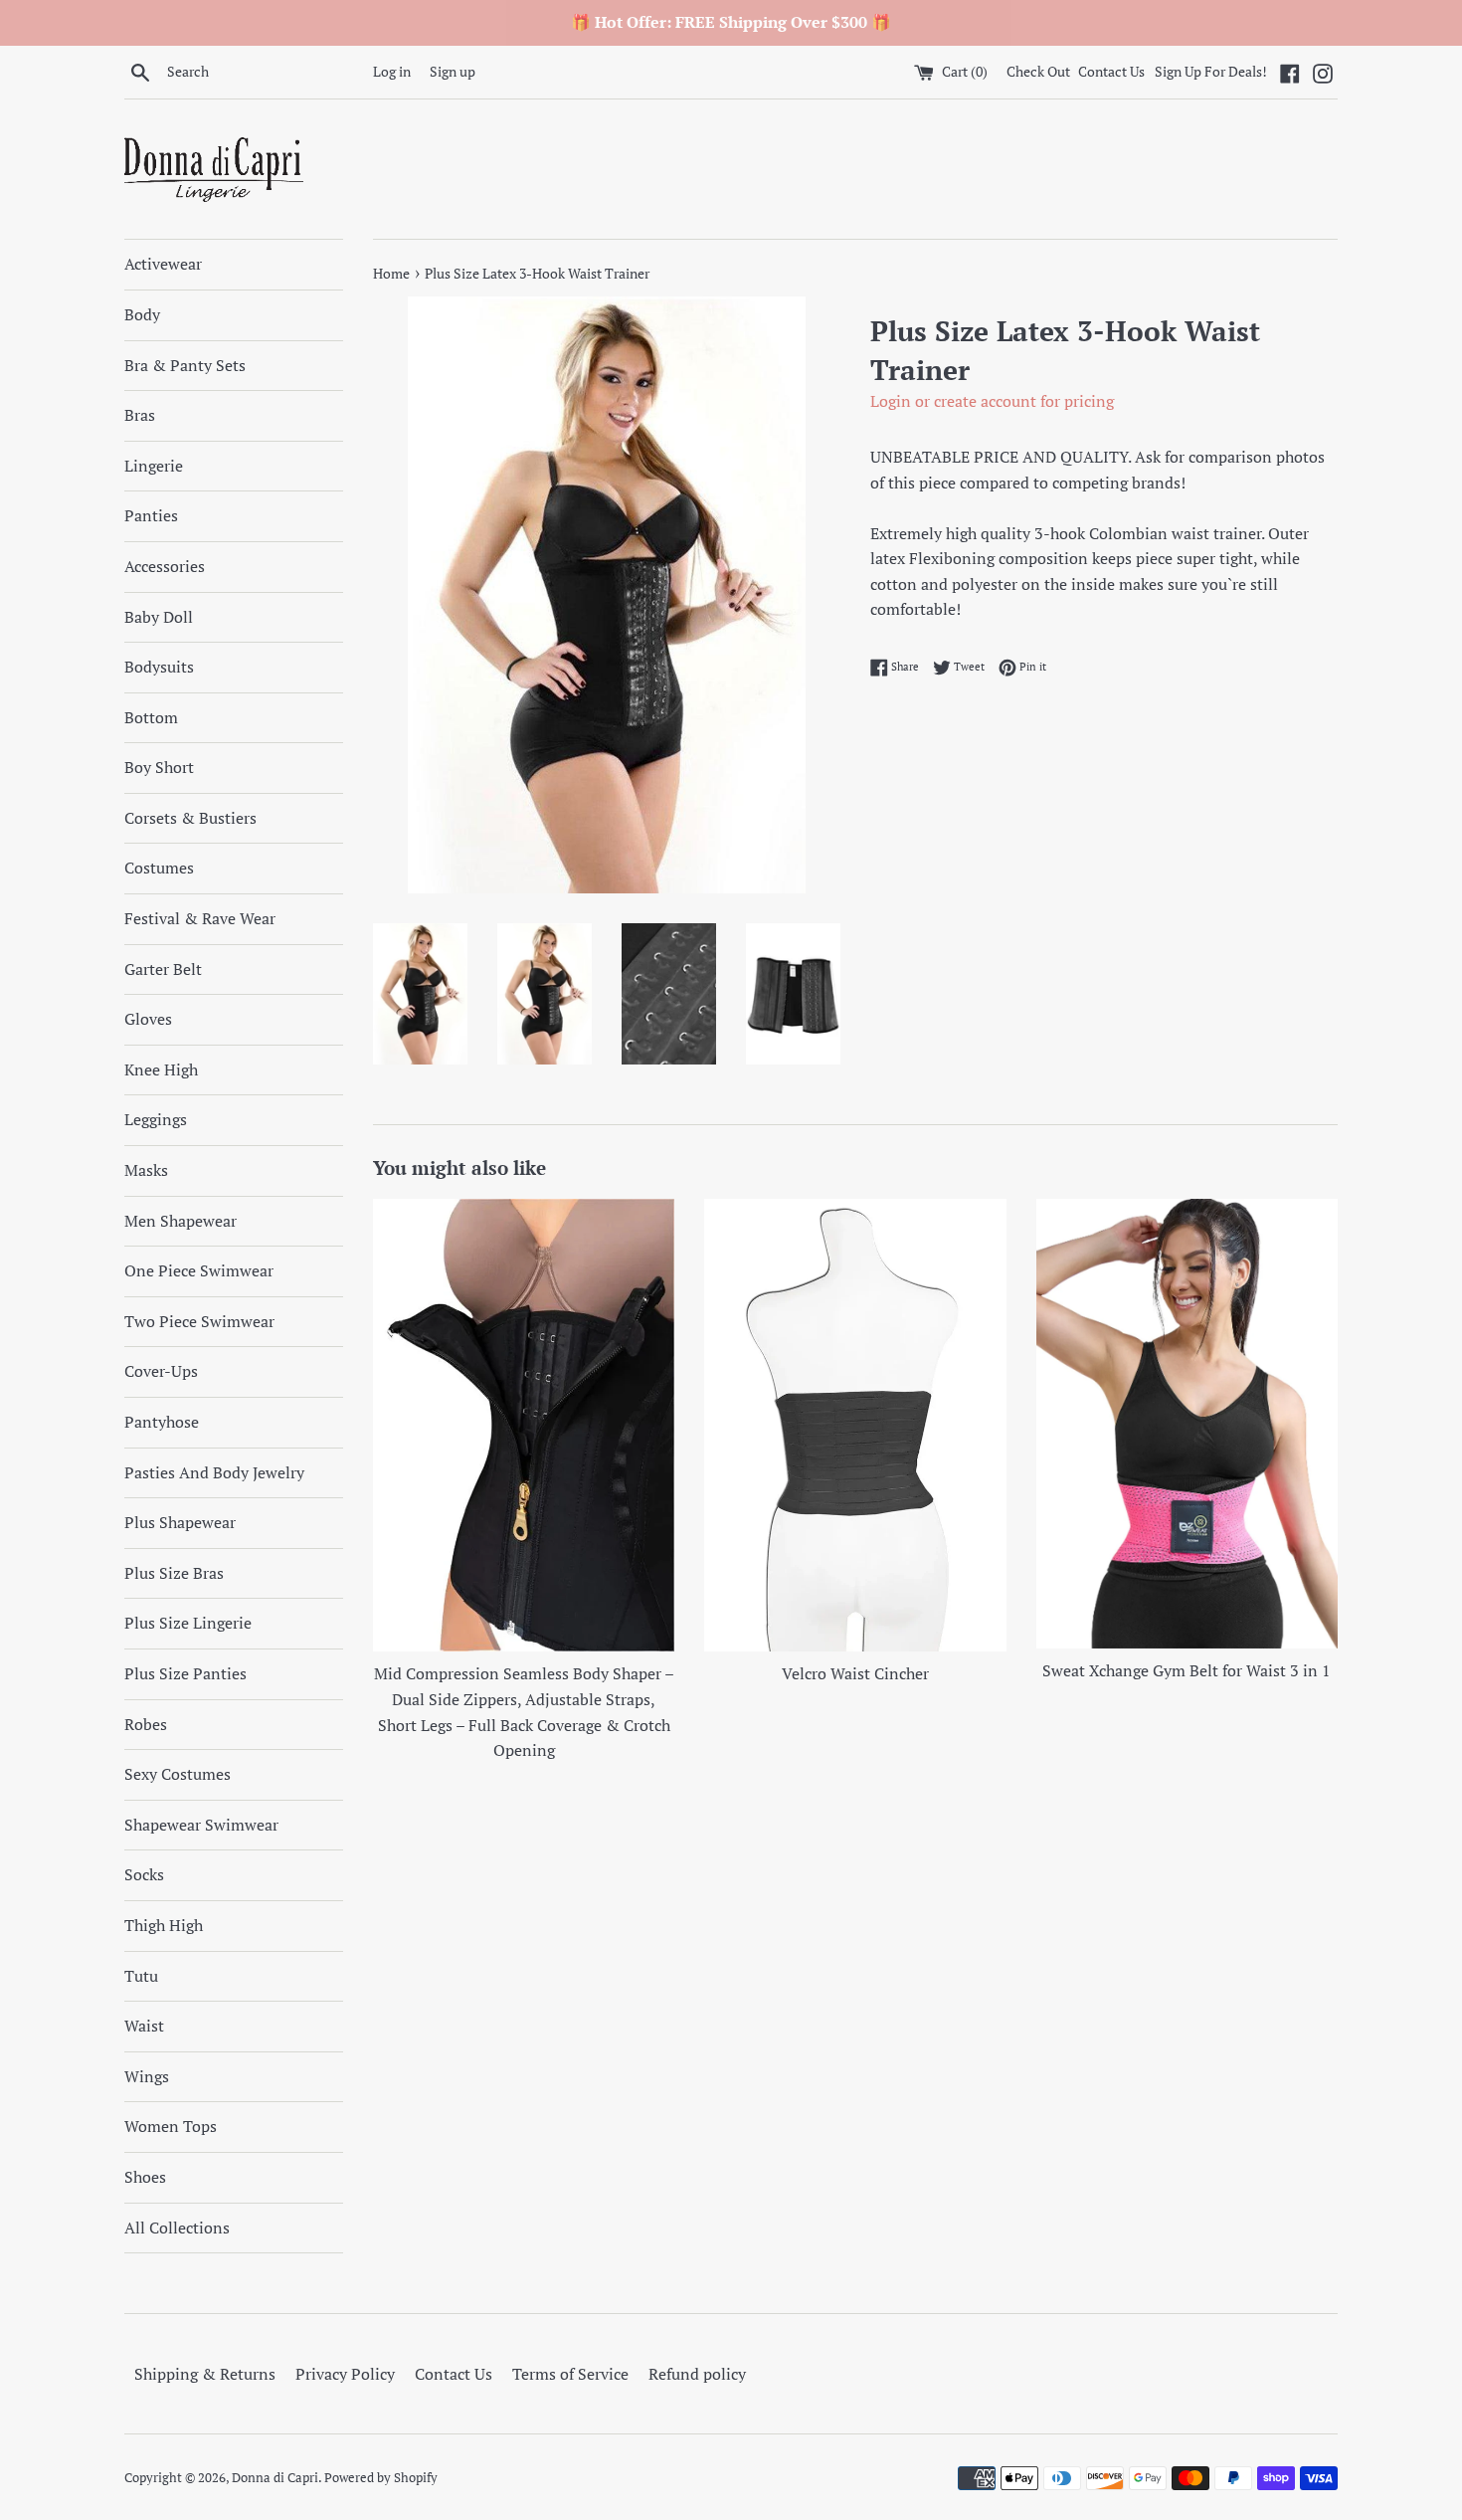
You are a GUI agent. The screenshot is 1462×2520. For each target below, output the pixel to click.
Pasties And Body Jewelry (214, 1472)
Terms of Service (570, 2374)
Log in (392, 71)
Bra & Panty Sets (185, 365)
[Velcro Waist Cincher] (855, 1425)
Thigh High (164, 1925)
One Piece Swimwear (199, 1270)
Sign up (453, 71)
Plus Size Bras (174, 1573)
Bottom (151, 717)
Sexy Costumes (178, 1774)
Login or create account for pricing (992, 401)
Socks (144, 1874)
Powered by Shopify (381, 2478)
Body (142, 314)
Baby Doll (159, 617)
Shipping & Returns (205, 2374)
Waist (144, 2026)
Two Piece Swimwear (199, 1321)
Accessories (165, 566)
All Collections (177, 2228)
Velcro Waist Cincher (855, 1673)
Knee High (161, 1069)
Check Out (1040, 71)
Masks (146, 1170)
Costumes (159, 868)
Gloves (148, 1019)
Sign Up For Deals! (1211, 71)
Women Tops (171, 2126)
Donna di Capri (275, 2478)
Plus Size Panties (185, 1673)
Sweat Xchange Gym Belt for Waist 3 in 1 (1187, 1670)
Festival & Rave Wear (200, 918)
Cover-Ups (161, 1371)
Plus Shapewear (180, 1522)
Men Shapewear (181, 1221)
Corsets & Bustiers (190, 818)
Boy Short (159, 767)
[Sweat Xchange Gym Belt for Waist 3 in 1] (1187, 1424)
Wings (147, 2076)
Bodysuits (159, 667)
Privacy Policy (345, 2374)
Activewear (163, 264)
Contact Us (1111, 71)
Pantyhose (162, 1422)
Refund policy (697, 2374)
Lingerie (154, 466)
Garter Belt (163, 969)
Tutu (141, 1976)
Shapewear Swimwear (201, 1825)
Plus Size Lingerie (188, 1623)
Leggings (156, 1119)
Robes (146, 1724)
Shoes (145, 2177)
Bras (140, 415)
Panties (151, 515)
